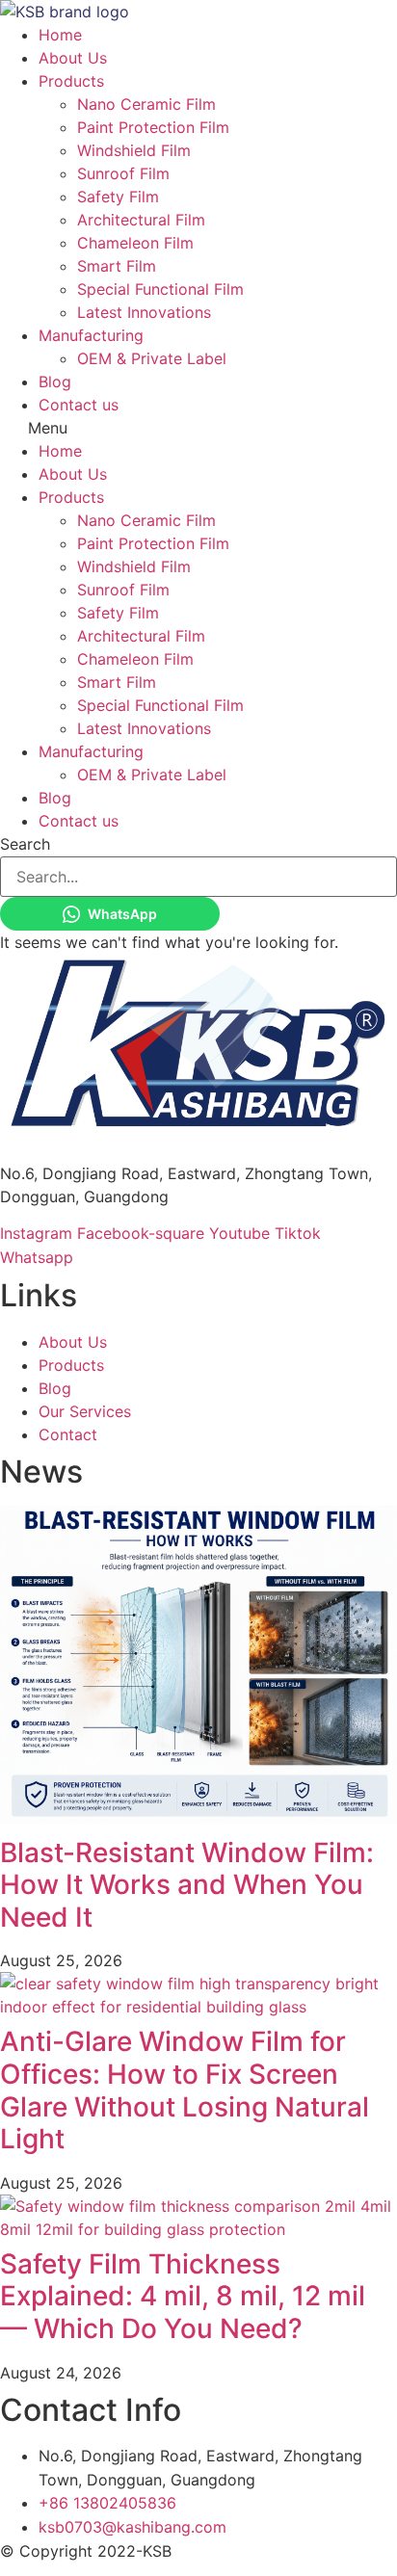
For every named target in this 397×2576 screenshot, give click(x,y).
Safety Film (118, 197)
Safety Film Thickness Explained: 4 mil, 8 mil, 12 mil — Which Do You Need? (183, 2296)
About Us (73, 58)
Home (60, 35)
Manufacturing (91, 335)
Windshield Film (134, 150)
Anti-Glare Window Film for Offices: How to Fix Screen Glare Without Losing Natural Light (185, 2090)
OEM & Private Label (152, 358)
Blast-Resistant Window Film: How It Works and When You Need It (187, 1885)
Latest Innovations (144, 312)
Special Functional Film (160, 289)
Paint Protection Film (153, 127)
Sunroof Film (123, 173)
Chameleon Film (135, 243)
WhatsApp (122, 914)
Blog (55, 381)
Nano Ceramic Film (146, 104)
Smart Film (117, 266)
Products (71, 81)
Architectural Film (141, 220)
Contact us (79, 405)
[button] (198, 428)
